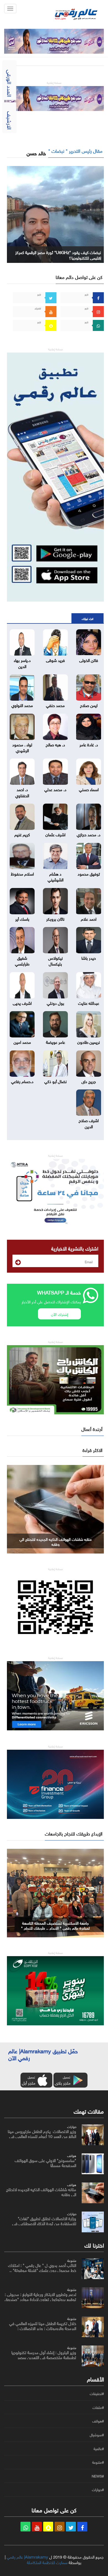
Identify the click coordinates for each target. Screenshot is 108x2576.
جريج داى (89, 1081)
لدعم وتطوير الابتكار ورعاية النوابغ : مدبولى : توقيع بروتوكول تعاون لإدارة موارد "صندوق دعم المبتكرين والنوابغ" (40, 2299)
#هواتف (98, 2421)
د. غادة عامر (89, 744)
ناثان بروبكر (55, 918)
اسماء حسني (89, 789)
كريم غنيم (22, 834)
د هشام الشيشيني (56, 876)
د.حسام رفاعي (22, 1081)
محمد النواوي (22, 705)
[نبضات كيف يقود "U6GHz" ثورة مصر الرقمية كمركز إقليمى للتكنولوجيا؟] (55, 213)
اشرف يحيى (22, 1003)
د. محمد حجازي (89, 834)
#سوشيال (97, 2435)
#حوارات (98, 2490)
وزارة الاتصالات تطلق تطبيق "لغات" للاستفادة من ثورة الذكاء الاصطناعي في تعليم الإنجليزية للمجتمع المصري (56, 1544)
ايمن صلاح (89, 705)
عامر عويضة (56, 1042)
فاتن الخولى (89, 660)
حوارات (72, 2126)
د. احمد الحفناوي (22, 792)
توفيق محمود (89, 873)
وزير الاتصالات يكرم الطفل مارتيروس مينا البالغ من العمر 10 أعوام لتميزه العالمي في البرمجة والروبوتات (42, 2136)
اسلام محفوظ (22, 873)
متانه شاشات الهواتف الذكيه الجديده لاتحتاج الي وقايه (41, 2191)
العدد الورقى (10, 83)
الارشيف (10, 120)
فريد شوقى (55, 660)
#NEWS (98, 2476)
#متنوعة (98, 2462)
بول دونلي (56, 1003)
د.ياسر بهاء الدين (22, 663)
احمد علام (89, 918)
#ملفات (98, 2407)
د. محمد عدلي (55, 789)
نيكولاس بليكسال (56, 960)
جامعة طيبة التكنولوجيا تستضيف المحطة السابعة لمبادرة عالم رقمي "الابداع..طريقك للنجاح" (55, 1928)
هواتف (72, 2155)
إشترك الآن (60, 1314)
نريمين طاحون (89, 1042)
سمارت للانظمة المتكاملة (47, 2562)
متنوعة (72, 2260)
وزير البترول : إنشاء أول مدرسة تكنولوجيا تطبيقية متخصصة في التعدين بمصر (44, 2354)
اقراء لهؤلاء (88, 618)
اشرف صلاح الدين (89, 1123)
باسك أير (22, 918)
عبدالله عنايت (89, 1003)
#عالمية (99, 2449)
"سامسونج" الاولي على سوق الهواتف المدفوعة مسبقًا (45, 2162)
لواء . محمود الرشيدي (22, 747)
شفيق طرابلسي (22, 960)
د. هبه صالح (55, 744)
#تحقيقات (97, 2394)
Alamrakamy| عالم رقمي (27, 2556)
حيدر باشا (89, 957)
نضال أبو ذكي (56, 1081)
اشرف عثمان (55, 834)
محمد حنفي (55, 705)
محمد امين (22, 1042)
